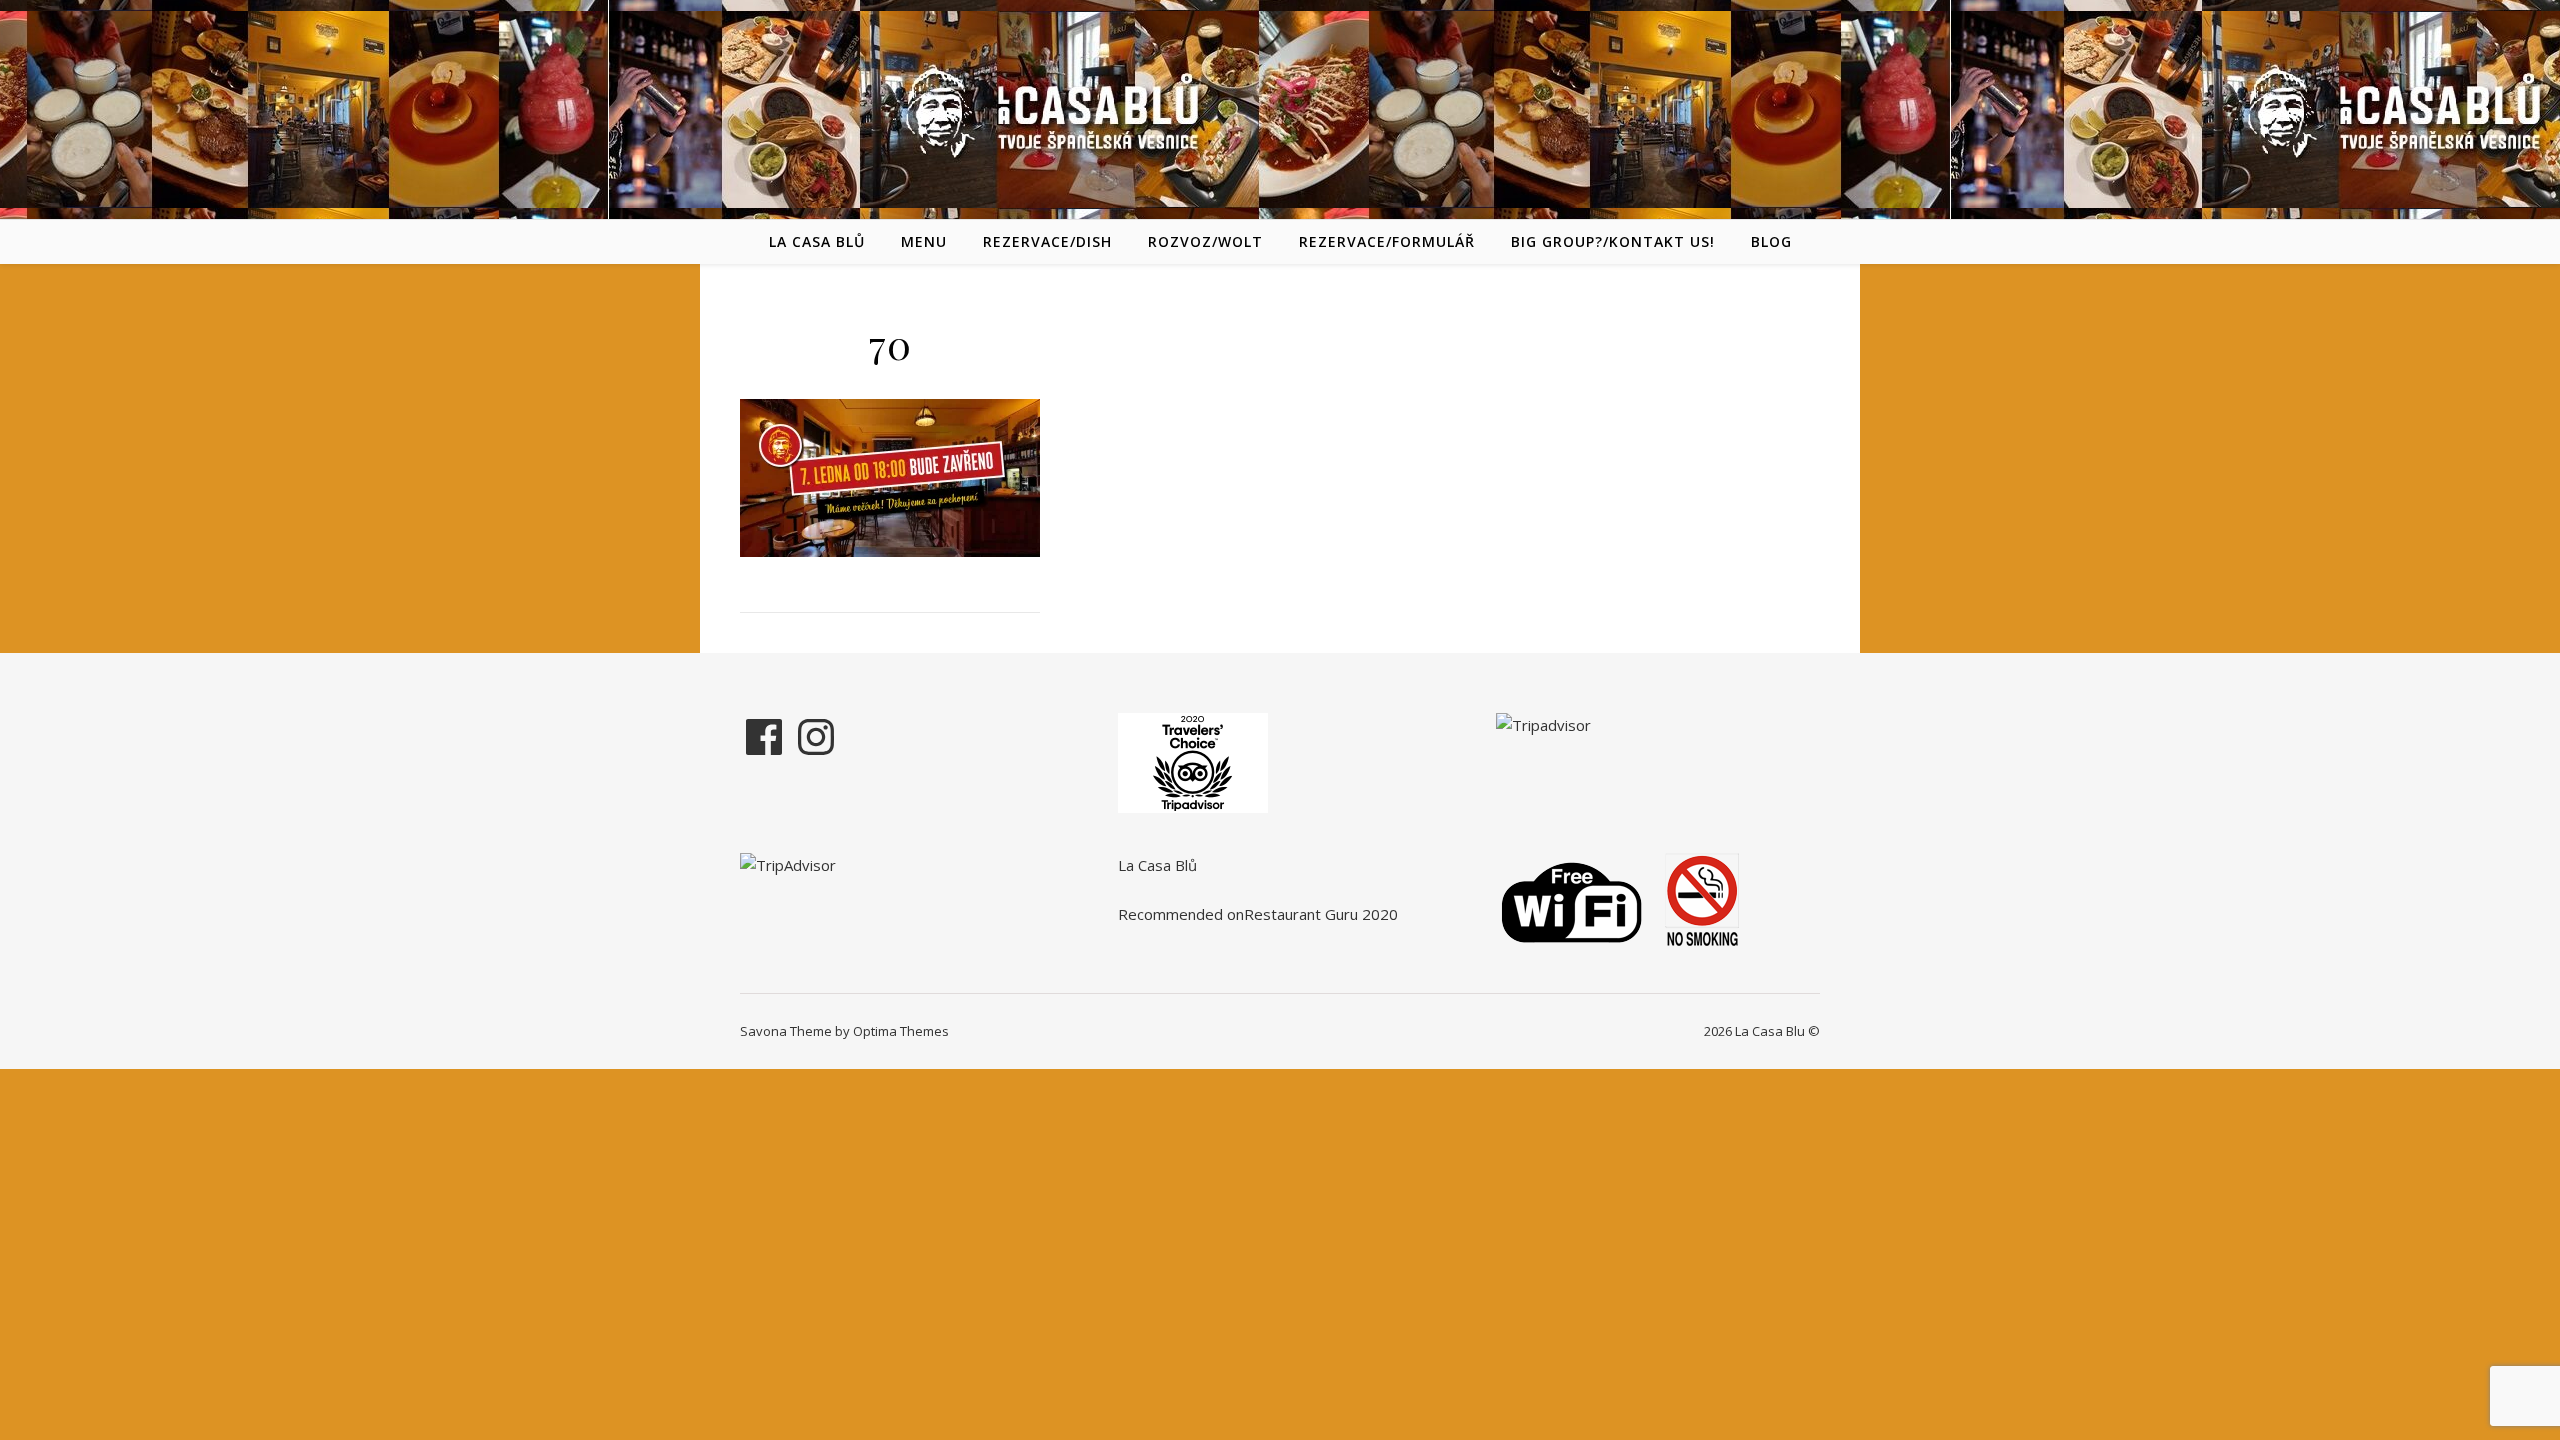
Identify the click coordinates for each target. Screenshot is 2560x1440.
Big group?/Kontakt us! (1613, 241)
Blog (1771, 241)
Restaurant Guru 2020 (1321, 914)
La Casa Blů (817, 241)
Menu (924, 241)
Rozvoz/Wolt (1205, 241)
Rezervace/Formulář (1387, 241)
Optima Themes (901, 1031)
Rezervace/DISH (1047, 241)
